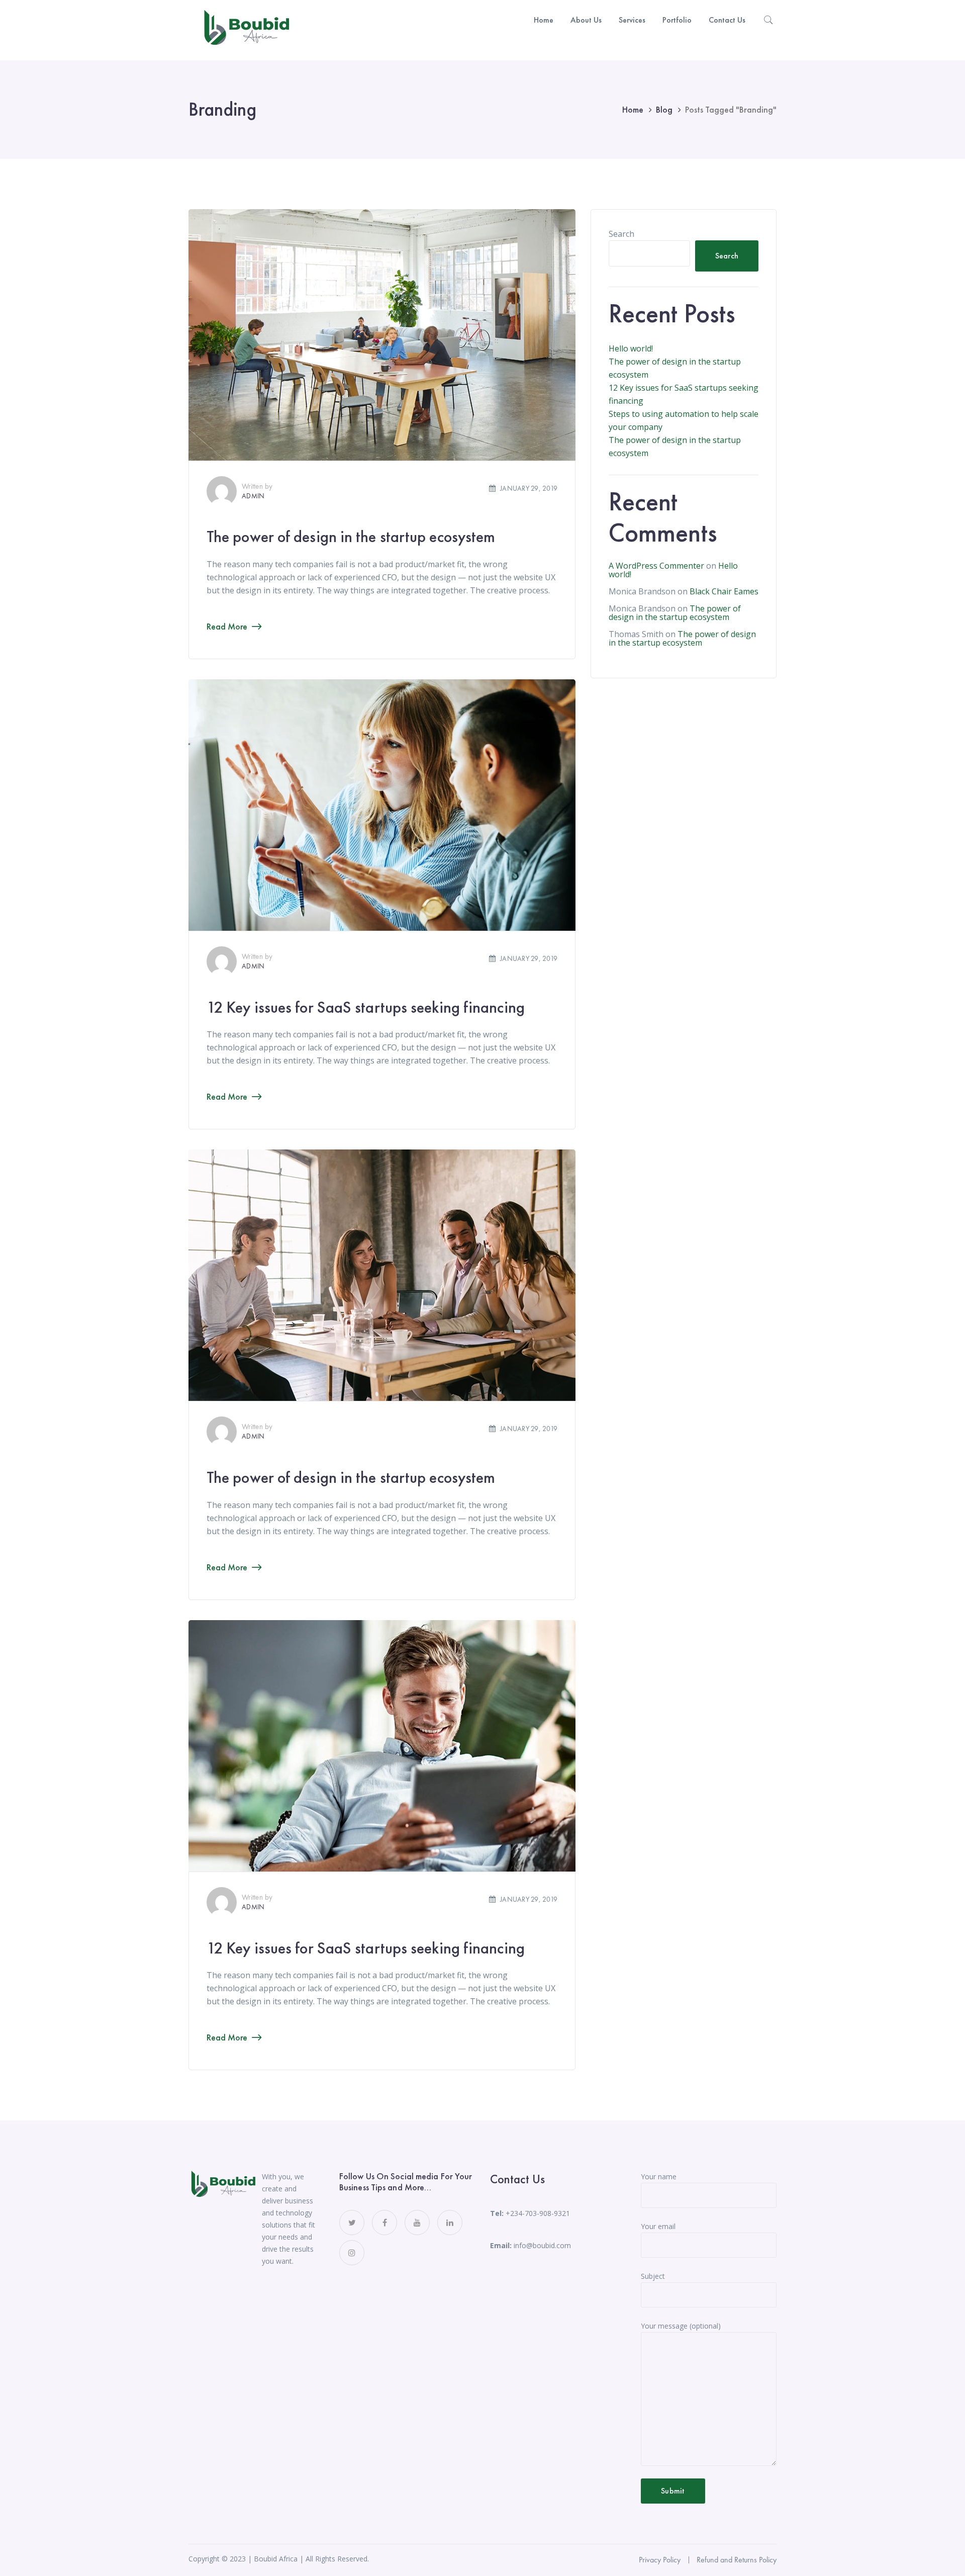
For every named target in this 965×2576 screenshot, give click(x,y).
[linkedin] (450, 2223)
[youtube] (417, 2223)
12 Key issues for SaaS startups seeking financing (366, 1007)
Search (621, 234)
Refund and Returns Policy (737, 2560)
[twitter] (352, 2223)
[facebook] (384, 2223)
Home (633, 109)
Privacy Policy (660, 2560)
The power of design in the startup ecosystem (351, 537)
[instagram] (352, 2253)
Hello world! (631, 348)
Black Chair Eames (724, 591)
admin (253, 496)
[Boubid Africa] (246, 29)
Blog (664, 109)
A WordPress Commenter (656, 566)
